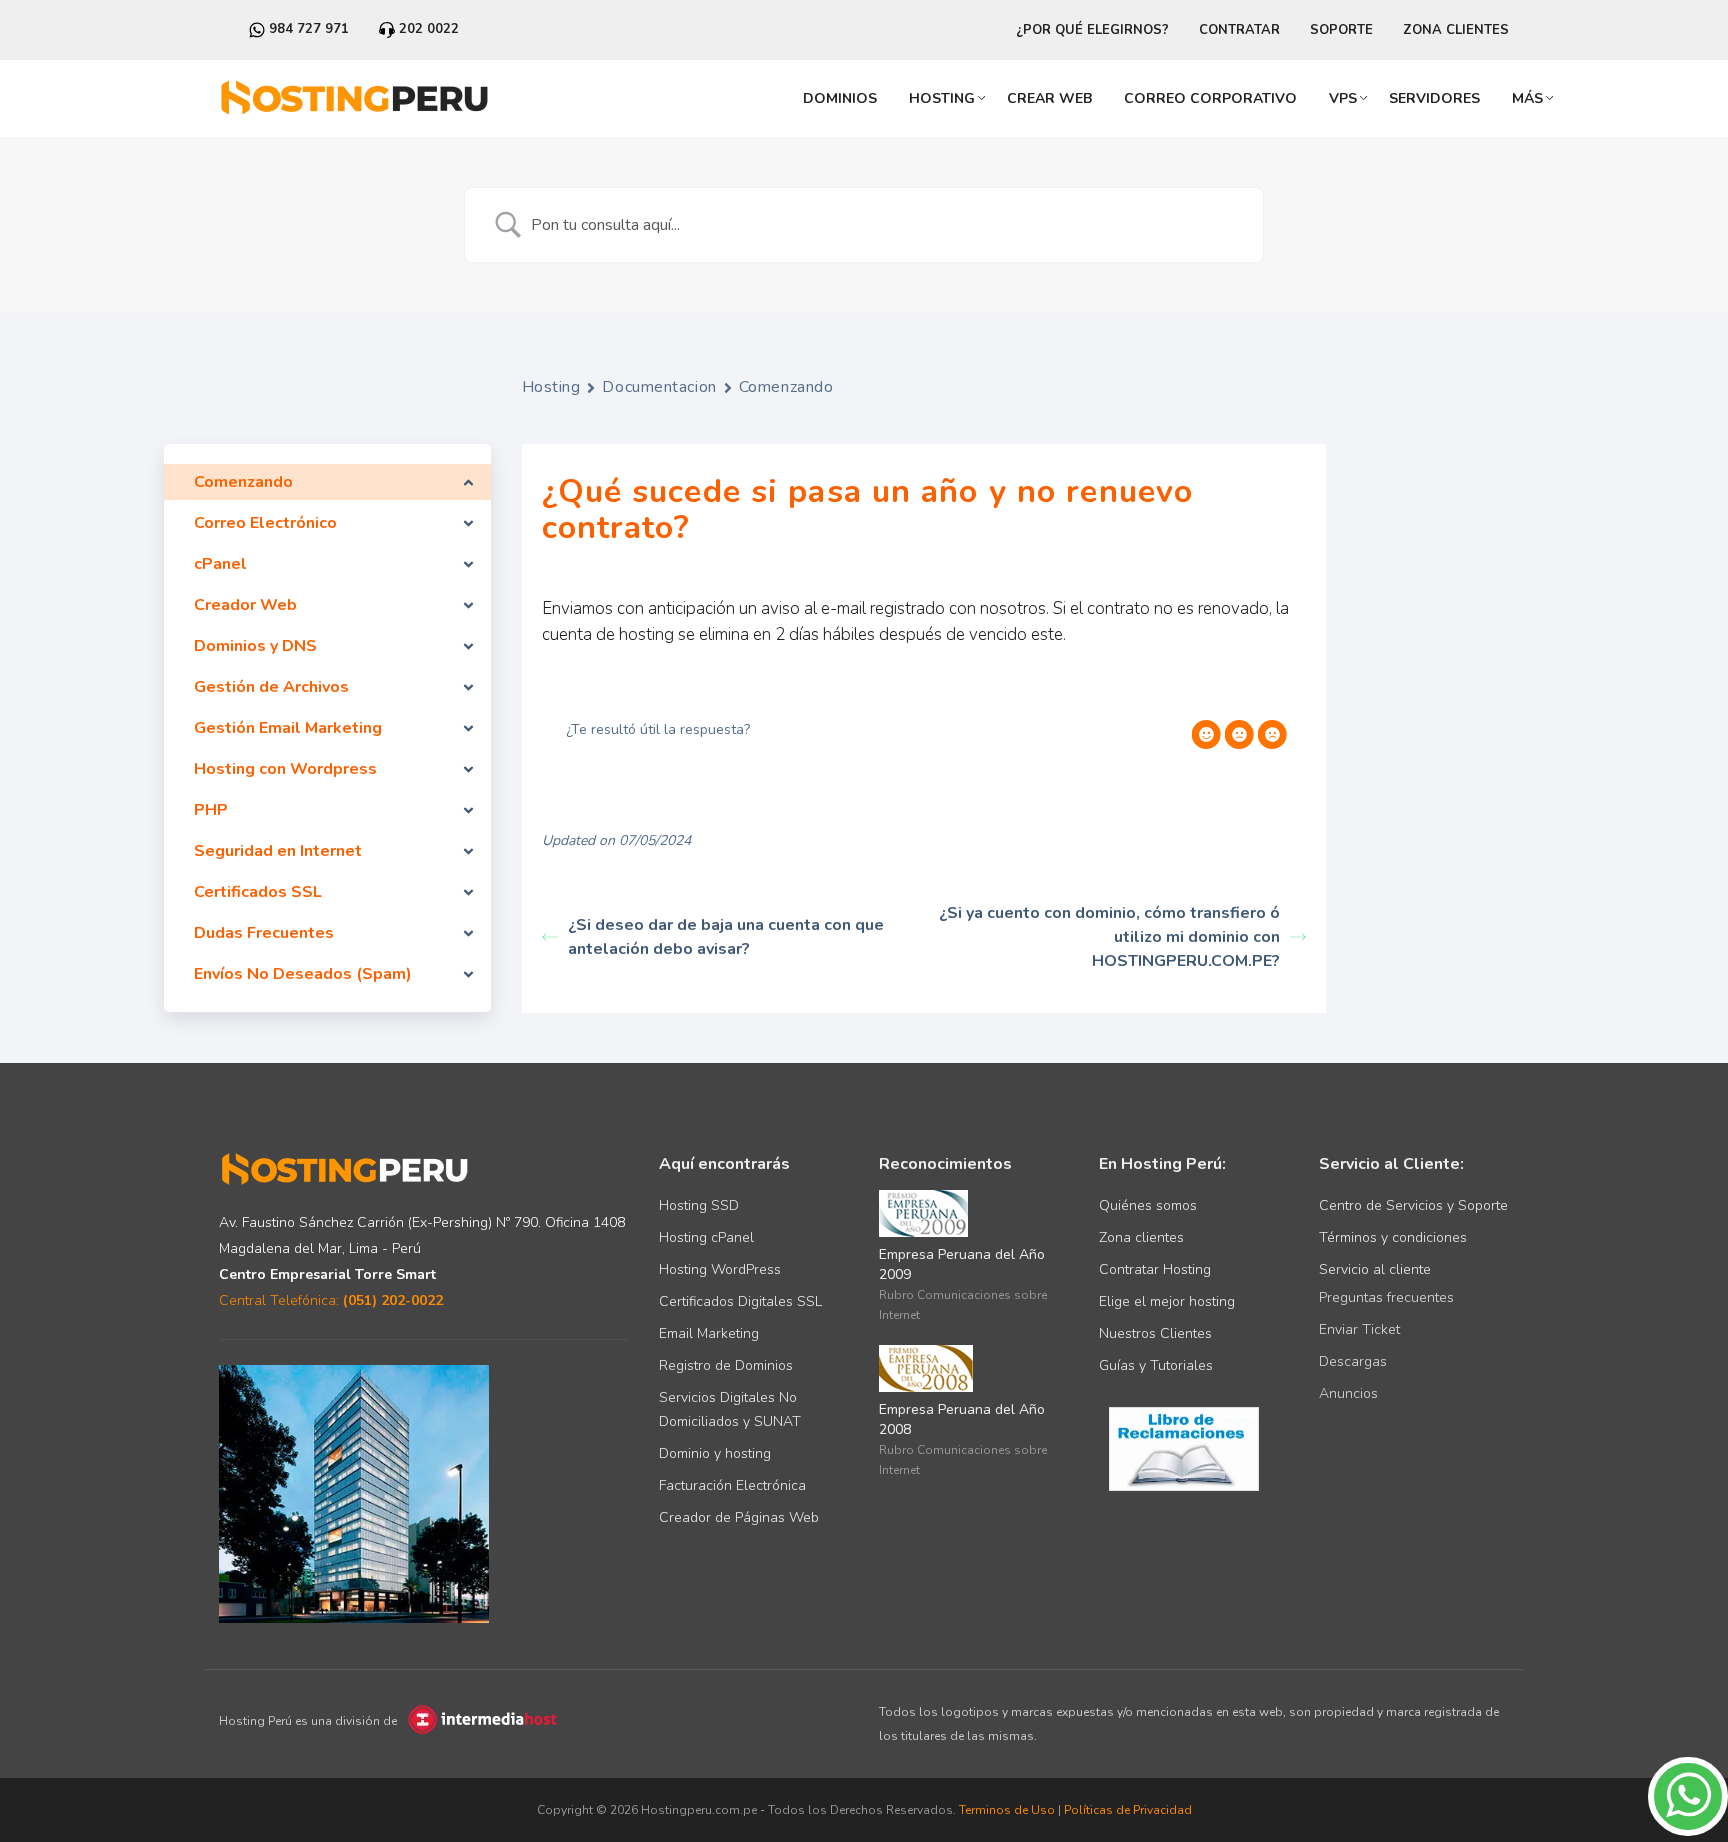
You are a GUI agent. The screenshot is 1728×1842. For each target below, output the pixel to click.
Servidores (1434, 98)
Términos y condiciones (1393, 1237)
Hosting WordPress (720, 1269)
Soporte (1341, 30)
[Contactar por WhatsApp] (1688, 1831)
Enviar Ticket (1359, 1329)
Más (1527, 98)
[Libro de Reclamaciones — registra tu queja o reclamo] (1184, 1447)
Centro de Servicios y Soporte (1413, 1205)
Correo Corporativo (1210, 98)
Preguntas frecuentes (1386, 1297)
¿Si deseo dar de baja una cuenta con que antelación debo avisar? (726, 937)
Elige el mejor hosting (1167, 1301)
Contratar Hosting (1155, 1269)
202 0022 (427, 29)
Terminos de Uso (1007, 1810)
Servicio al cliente (1375, 1269)
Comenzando (786, 387)
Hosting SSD (699, 1205)
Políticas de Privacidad (1128, 1810)
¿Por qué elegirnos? (1092, 30)
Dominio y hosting (715, 1453)
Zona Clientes (1456, 30)
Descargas (1353, 1361)
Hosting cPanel (706, 1237)
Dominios (840, 98)
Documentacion (659, 387)
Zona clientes (1141, 1237)
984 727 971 (307, 29)
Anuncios (1348, 1393)
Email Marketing (709, 1333)
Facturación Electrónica (732, 1485)
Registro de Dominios (726, 1365)
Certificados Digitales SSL (740, 1301)
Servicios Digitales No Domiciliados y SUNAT (730, 1409)
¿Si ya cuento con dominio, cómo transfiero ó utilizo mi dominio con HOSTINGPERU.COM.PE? (1109, 937)
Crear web (1049, 98)
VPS (1343, 98)
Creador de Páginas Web (739, 1517)
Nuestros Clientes (1155, 1333)
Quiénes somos (1148, 1205)
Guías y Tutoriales (1156, 1365)
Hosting (942, 98)
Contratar (1239, 30)
